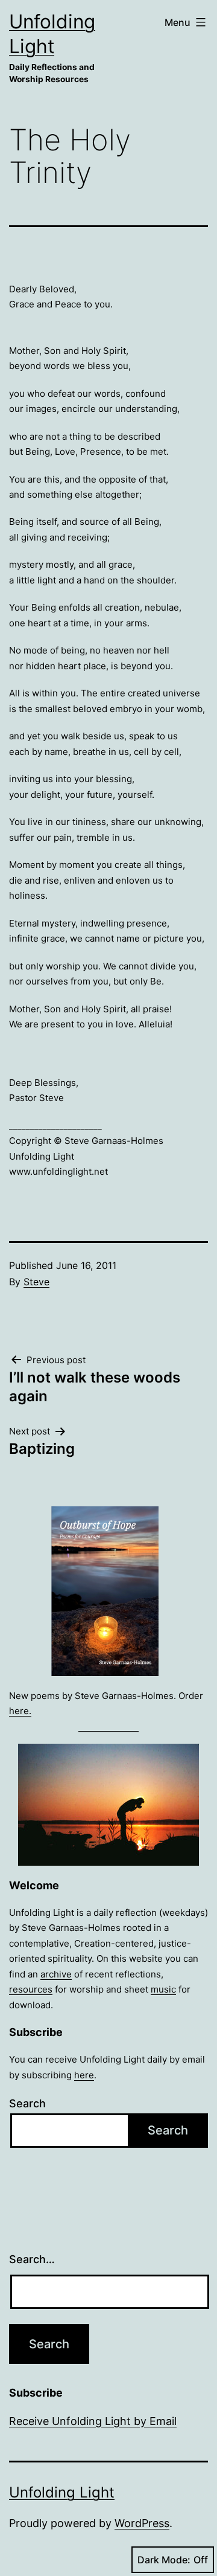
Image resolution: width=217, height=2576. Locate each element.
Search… (32, 2259)
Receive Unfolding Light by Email (93, 2421)
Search (27, 2103)
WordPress (142, 2523)
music (163, 1989)
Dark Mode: (164, 2560)
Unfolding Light (62, 2492)
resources (31, 1989)
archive (56, 1974)
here (84, 2075)
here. (20, 1711)
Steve (36, 1282)
